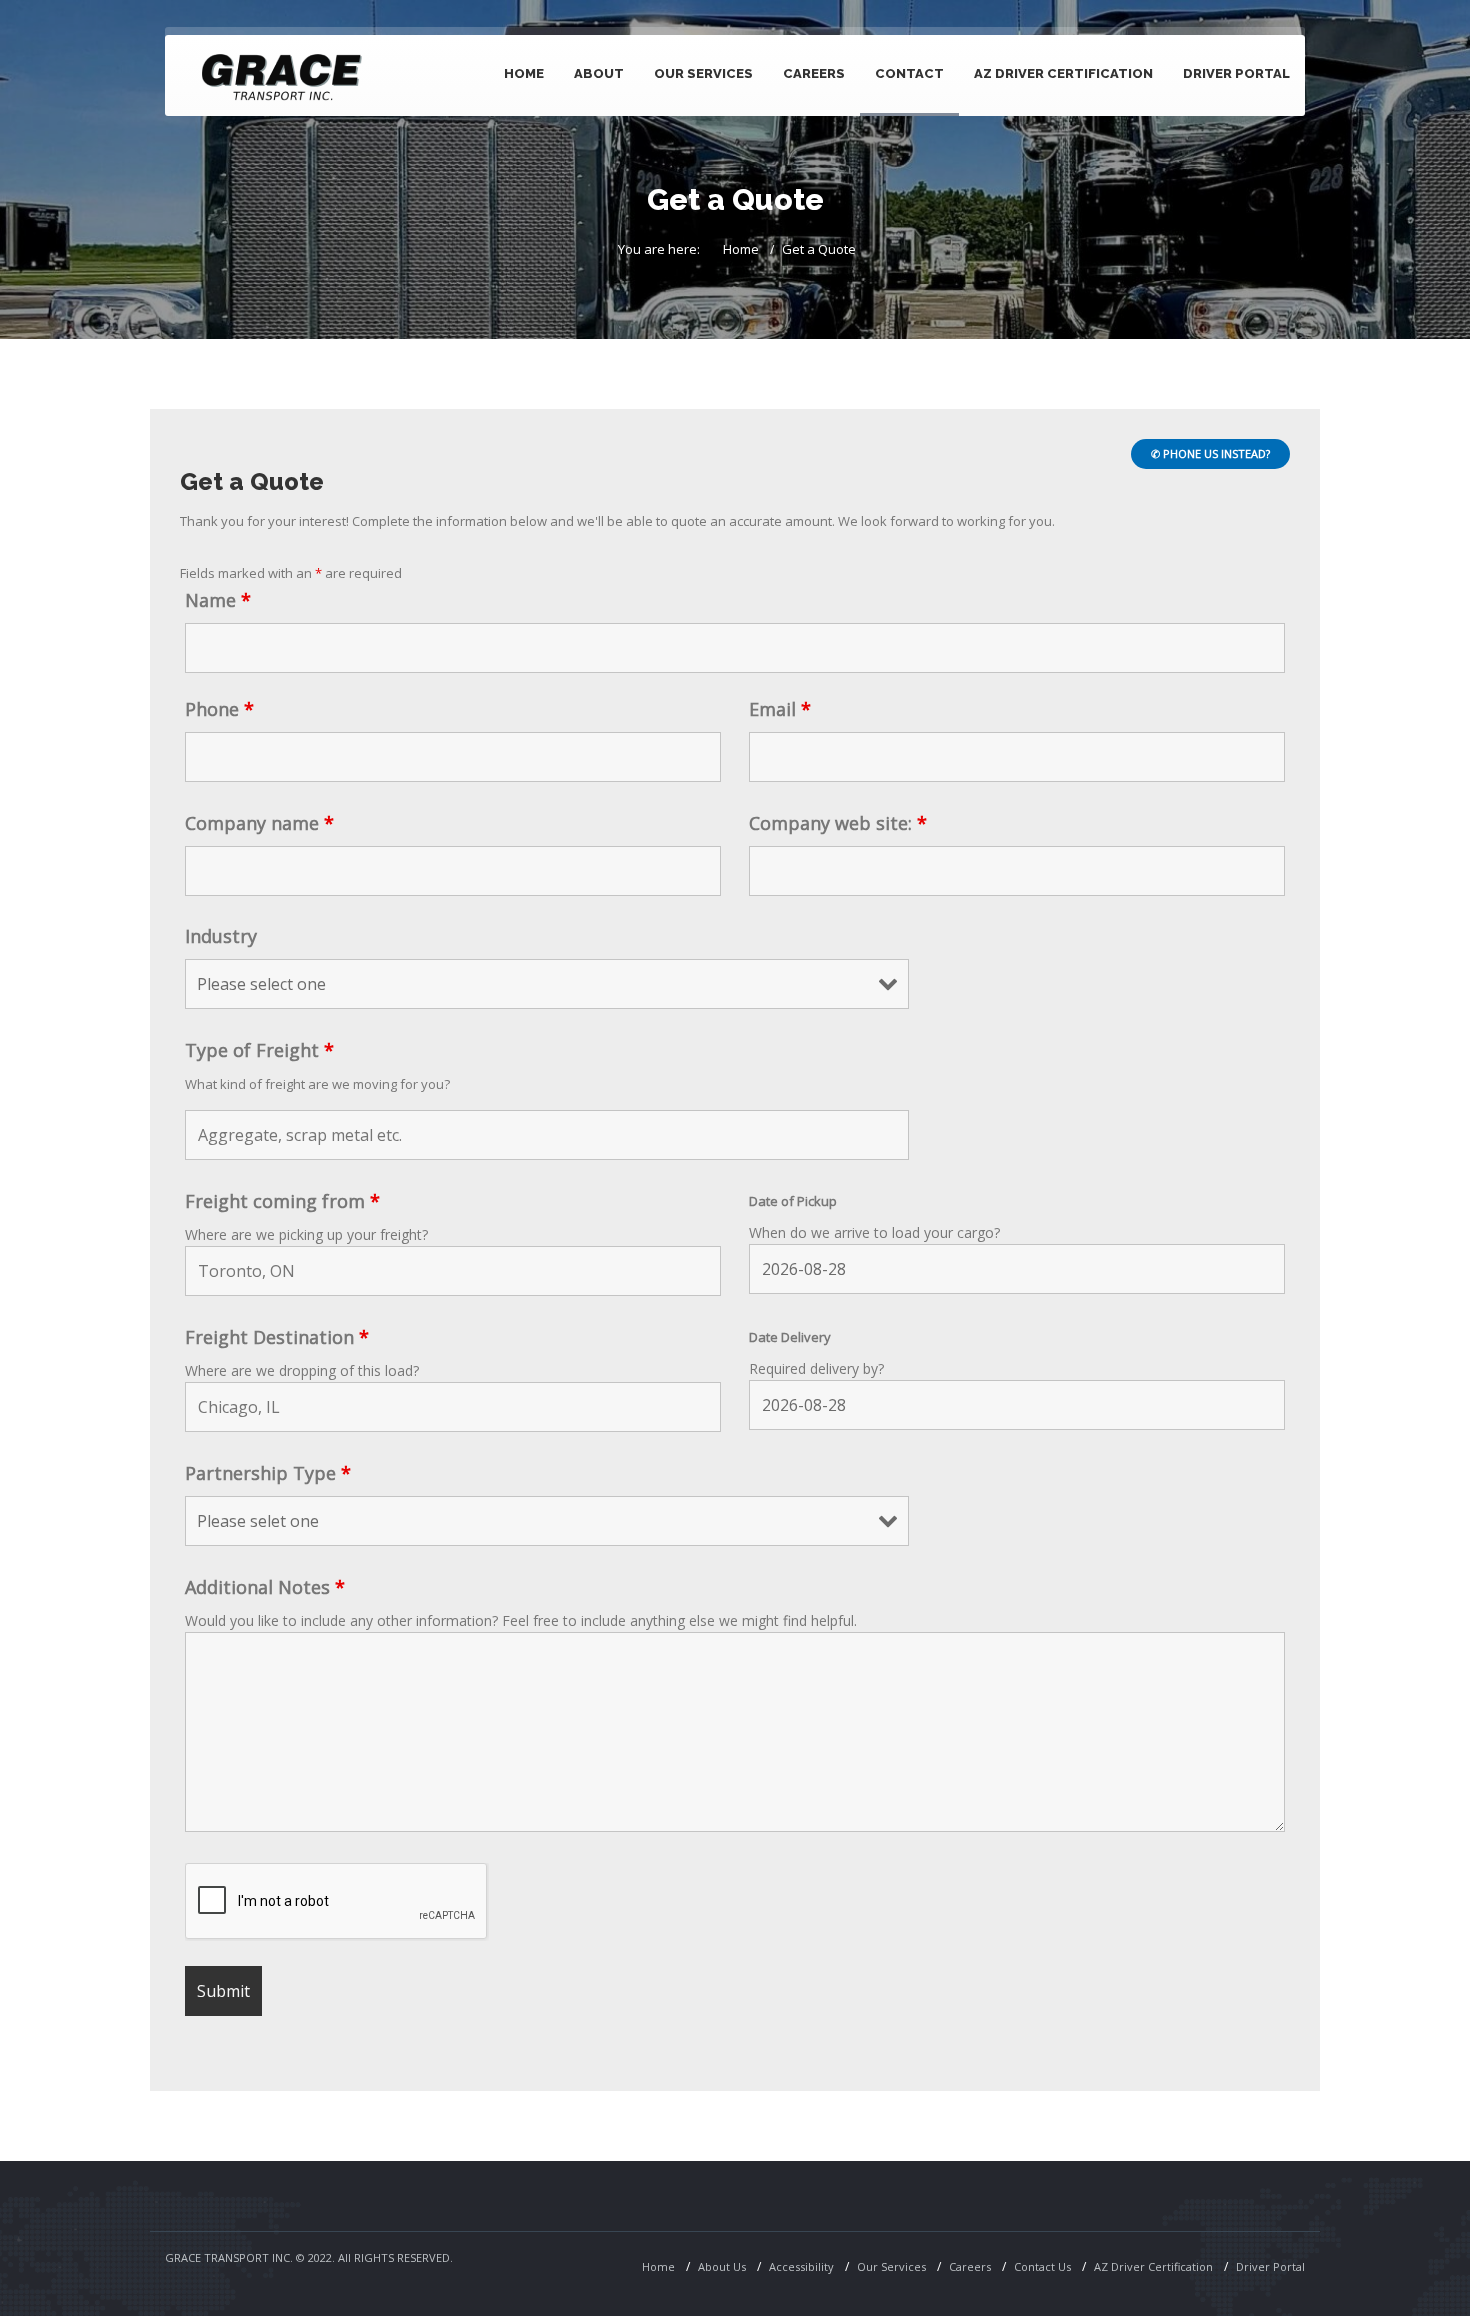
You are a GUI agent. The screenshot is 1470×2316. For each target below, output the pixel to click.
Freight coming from (282, 1201)
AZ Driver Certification (1063, 73)
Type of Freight (259, 1050)
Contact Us (1042, 2266)
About (599, 73)
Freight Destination (277, 1337)
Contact (909, 73)
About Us (722, 2266)
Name (218, 600)
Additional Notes (265, 1587)
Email (780, 709)
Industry (221, 936)
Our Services (891, 2266)
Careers (814, 73)
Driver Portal (1236, 73)
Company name (259, 823)
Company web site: (838, 823)
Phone (219, 709)
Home (524, 73)
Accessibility (801, 2266)
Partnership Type (268, 1473)
